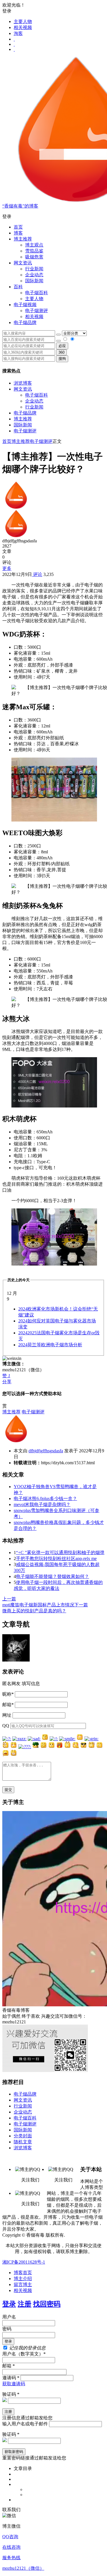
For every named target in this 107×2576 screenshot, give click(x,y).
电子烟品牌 (25, 413)
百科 (18, 287)
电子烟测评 (25, 431)
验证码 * (11, 2394)
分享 (7, 1382)
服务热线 (11, 2558)
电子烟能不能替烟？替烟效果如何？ (53, 1576)
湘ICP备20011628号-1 (24, 2262)
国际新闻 (23, 425)
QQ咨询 (10, 2537)
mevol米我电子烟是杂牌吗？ (42, 1504)
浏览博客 (23, 383)
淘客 (18, 33)
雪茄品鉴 (34, 251)
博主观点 (34, 245)
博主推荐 (23, 419)
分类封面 (23, 2136)
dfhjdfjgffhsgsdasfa (46, 1451)
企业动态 (34, 275)
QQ (6, 1726)
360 (61, 352)
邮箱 (8, 1705)
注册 (25, 2304)
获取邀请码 (14, 2384)
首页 (18, 227)
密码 (7, 2329)
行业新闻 (34, 269)
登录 (9, 2304)
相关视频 (23, 27)
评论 (37, 574)
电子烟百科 (37, 293)
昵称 (8, 1694)
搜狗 (62, 359)
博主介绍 (23, 2279)
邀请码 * (11, 2378)
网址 (7, 1715)
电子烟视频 (25, 305)
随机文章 (23, 2142)
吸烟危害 (34, 257)
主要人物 (23, 21)
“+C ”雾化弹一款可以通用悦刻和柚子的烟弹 (60, 1553)
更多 (7, 568)
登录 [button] (7, 11)
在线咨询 (11, 2547)
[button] (53, 217)
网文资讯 (23, 389)
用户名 (9, 2317)
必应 (62, 346)
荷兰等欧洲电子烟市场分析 (50, 1345)
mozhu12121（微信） (23, 2568)
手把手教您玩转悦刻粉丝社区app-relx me (56, 1558)
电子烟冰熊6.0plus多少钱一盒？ (45, 1498)
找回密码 (47, 2304)
